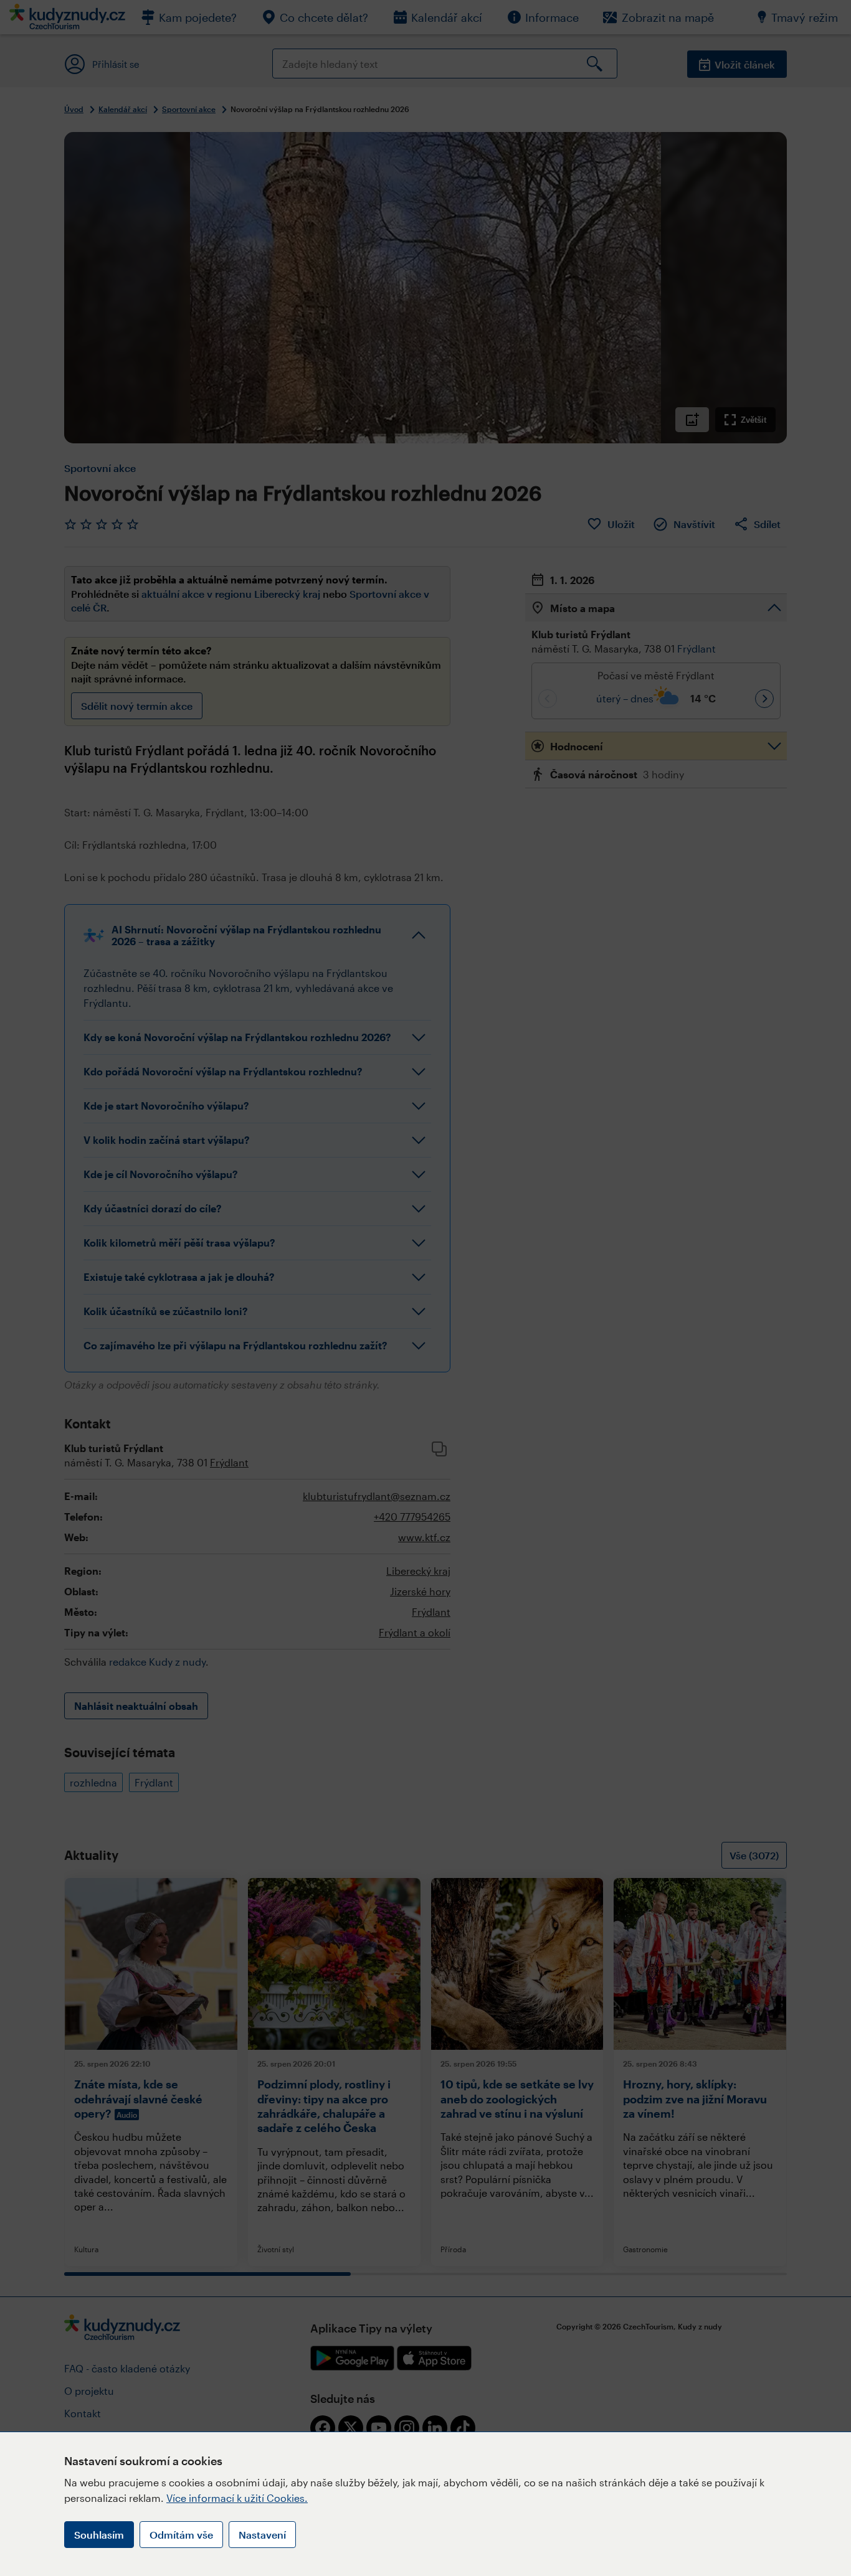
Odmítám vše (181, 2535)
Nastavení (262, 2535)
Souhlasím (99, 2535)
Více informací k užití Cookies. (237, 2498)
